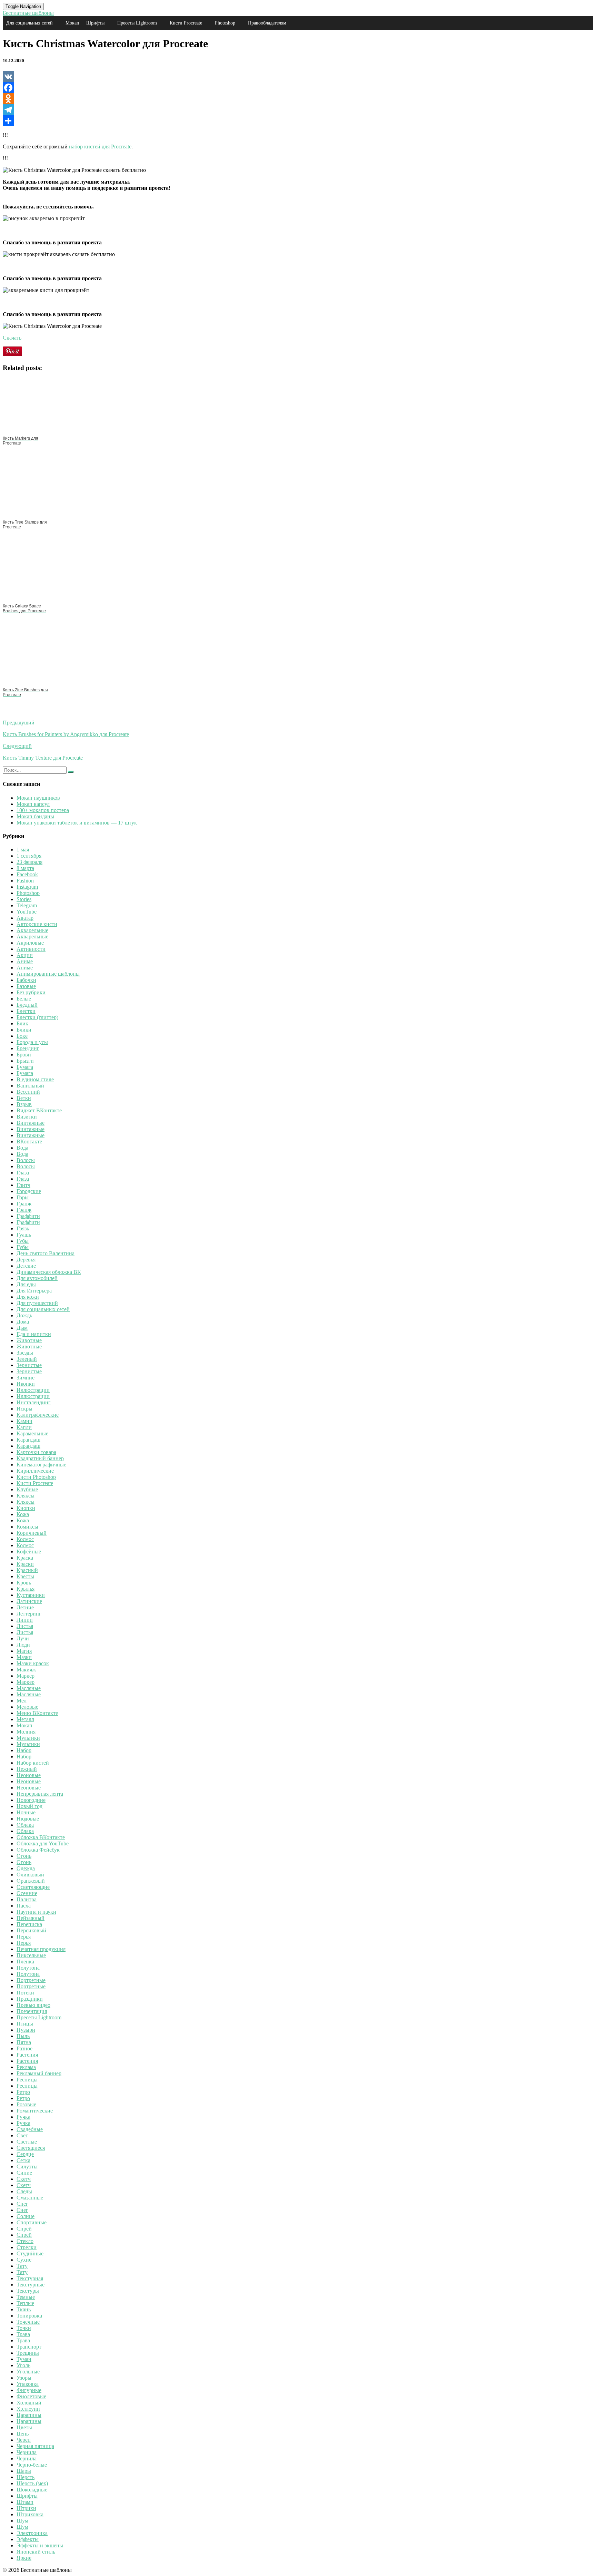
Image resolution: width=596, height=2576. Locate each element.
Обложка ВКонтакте (41, 1837)
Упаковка (28, 2384)
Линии (25, 1620)
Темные (26, 2297)
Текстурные (31, 2285)
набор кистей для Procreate (100, 147)
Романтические (35, 2111)
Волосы (26, 1160)
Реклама (26, 2067)
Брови (24, 1055)
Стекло (25, 2241)
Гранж (24, 1204)
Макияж (26, 1670)
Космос (25, 1539)
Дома (23, 1322)
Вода (22, 1148)
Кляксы (26, 1496)
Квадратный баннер (40, 1458)
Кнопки (26, 1508)
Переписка (29, 1924)
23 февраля (29, 862)
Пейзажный (31, 1918)
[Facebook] (298, 88)
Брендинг (28, 1048)
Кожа (23, 1514)
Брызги (25, 1061)
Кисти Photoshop (36, 1477)
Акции (25, 955)
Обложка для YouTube (43, 1843)
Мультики (28, 1738)
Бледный (27, 1005)
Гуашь (24, 1235)
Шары (24, 2471)
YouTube (27, 912)
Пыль (23, 2036)
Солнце (26, 2216)
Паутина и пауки (36, 1912)
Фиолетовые (31, 2396)
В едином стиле (35, 1079)
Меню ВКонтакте (37, 1713)
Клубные (27, 1489)
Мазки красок (33, 1663)
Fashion (25, 881)
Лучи (23, 1638)
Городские (29, 1191)
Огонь (24, 1856)
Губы (23, 1241)
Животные (29, 1340)
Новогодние (31, 1800)
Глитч (23, 1185)
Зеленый (27, 1359)
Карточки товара (36, 1452)
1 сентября (29, 856)
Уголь (23, 2365)
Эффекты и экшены (40, 2545)
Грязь (23, 1228)
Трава (23, 2334)
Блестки (26, 1011)
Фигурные (29, 2390)
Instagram (27, 887)
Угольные (28, 2372)
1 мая (23, 850)
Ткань (24, 2309)
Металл (25, 1719)
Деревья (26, 1260)
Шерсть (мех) (32, 2483)
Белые (24, 999)
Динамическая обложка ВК (49, 1272)
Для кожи (28, 1297)
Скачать (12, 338)
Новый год (29, 1806)
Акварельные (32, 930)
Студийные (30, 2253)
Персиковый (31, 1930)
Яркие (24, 2558)
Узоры (24, 2378)
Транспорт (29, 2347)
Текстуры (28, 2291)
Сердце (25, 2154)
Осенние (27, 1893)
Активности (31, 949)
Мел (22, 1701)
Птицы (25, 2024)
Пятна (24, 2042)
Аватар (25, 918)
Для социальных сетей (29, 23)
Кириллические (35, 1471)
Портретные (31, 1980)
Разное (24, 2048)
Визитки (27, 1117)
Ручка (23, 2117)
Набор (24, 1750)
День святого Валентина (46, 1253)
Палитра (27, 1899)
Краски (25, 1564)
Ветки (24, 1098)
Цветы (24, 2427)
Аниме (25, 961)
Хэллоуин (28, 2409)
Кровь (24, 1583)
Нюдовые (28, 1819)
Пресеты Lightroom (137, 23)
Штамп (25, 2502)
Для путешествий (37, 1303)
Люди (23, 1645)
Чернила (27, 2452)
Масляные (29, 1688)
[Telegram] (298, 110)
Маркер (26, 1676)
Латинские (29, 1601)
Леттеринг (29, 1614)
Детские (26, 1266)
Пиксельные (31, 1955)
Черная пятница (35, 2446)
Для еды (26, 1284)
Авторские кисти (37, 924)
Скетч (24, 2179)
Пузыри (26, 2030)
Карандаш (28, 1440)
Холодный (29, 2403)
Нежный (27, 1769)
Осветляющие (33, 1887)
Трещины (28, 2353)
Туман (24, 2359)
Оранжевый (31, 1881)
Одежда (26, 1868)
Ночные (26, 1812)
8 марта (25, 868)
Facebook (27, 874)
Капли (24, 1427)
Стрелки (27, 2247)
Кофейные (29, 1552)
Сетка (23, 2160)
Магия (24, 1651)
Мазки (24, 1657)
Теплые (25, 2303)
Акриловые (30, 943)
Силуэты (27, 2167)
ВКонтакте (29, 1141)
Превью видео (33, 2005)
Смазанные (30, 2198)
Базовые (26, 986)
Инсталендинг (34, 1402)
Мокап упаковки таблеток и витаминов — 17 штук (77, 823)
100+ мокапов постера (43, 810)
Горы (23, 1197)
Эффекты (28, 2539)
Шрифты (95, 23)
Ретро (23, 2092)
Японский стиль (36, 2552)
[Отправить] (298, 121)
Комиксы (27, 1527)
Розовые (26, 2104)
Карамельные (32, 1433)
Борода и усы (32, 1042)
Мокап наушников (38, 798)
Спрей (24, 2229)
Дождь (24, 1315)
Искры (24, 1409)
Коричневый (32, 1533)
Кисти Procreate (186, 23)
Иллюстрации (33, 1390)
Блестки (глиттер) (37, 1017)
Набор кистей (33, 1763)
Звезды (25, 1353)
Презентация (32, 2011)
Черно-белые (32, 2465)
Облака (25, 1825)
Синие (24, 2173)
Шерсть (26, 2477)
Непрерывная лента (40, 1794)
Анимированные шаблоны (48, 974)
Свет (22, 2135)
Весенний (28, 1092)
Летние (25, 1607)
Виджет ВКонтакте (39, 1110)
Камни (24, 1421)
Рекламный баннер (39, 2073)
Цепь (23, 2434)
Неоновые (29, 1775)
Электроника (32, 2533)
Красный (27, 1570)
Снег (22, 2204)
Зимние (26, 1378)
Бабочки (26, 980)
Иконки (26, 1384)
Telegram (27, 905)
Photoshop (225, 23)
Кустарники (31, 1595)
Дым (22, 1328)
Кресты (25, 1576)
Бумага (25, 1067)
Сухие (24, 2260)
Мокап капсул (33, 804)
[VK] (298, 77)
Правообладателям (267, 23)
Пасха (24, 1906)
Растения (27, 2055)
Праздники (30, 1999)
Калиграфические (38, 1415)
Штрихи (26, 2508)
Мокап (72, 23)
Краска (25, 1558)
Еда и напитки (34, 1334)
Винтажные (31, 1123)
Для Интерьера (34, 1291)
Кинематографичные (41, 1465)
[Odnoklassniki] (298, 99)
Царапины (29, 2415)
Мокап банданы (35, 816)
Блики (24, 1030)
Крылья (26, 1589)
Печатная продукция (41, 1949)
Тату (22, 2266)
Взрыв (24, 1104)
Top (580, 2560)
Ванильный (30, 1086)
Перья (24, 1937)
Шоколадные (32, 2490)
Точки (24, 2328)
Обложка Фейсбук (38, 1850)
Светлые (27, 2142)
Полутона (28, 1968)
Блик (22, 1023)
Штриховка (30, 2514)
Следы (24, 2191)
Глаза (23, 1173)
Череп (24, 2440)
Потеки (25, 1993)
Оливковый (30, 1875)
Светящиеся (31, 2148)
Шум (22, 2521)
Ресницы (27, 2080)
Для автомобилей (37, 1278)
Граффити (28, 1216)
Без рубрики (31, 992)
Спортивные (32, 2222)
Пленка (25, 1962)
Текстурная (30, 2278)
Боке (22, 1036)
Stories (24, 899)
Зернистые (29, 1365)
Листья (25, 1626)
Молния (26, 1732)
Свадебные (30, 2129)
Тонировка (29, 2316)
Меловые (27, 1707)
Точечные (28, 2322)
